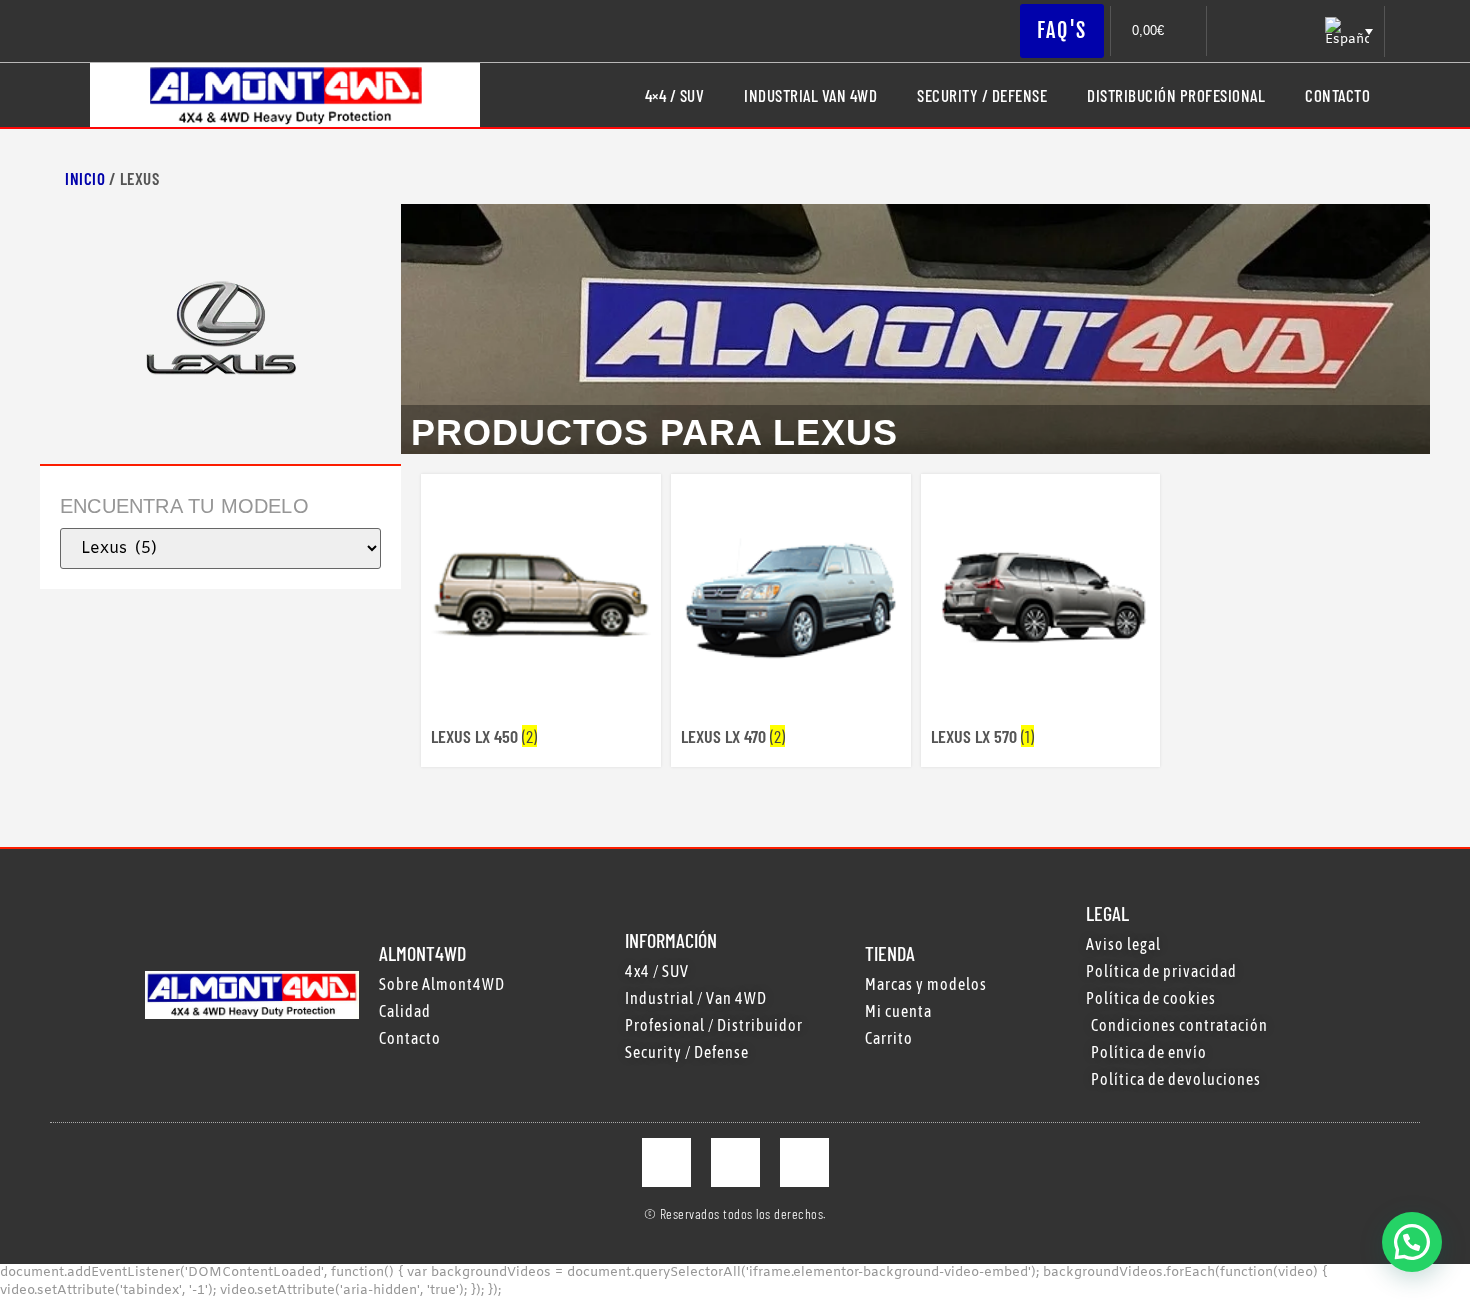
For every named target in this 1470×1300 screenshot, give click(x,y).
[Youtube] (804, 1162)
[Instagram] (735, 1162)
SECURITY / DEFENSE (982, 95)
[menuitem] (1347, 31)
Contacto (1337, 95)
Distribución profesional (1176, 95)
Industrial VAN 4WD (810, 95)
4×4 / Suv (675, 95)
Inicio (85, 178)
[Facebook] (666, 1162)
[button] (1412, 1242)
